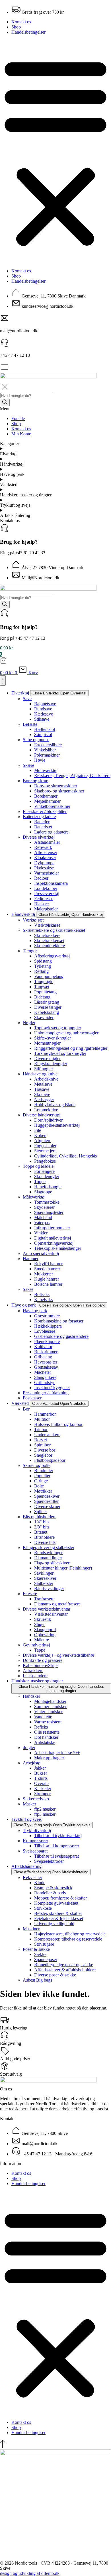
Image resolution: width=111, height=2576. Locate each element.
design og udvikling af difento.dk (30, 2573)
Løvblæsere (45, 1331)
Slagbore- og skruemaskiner (59, 791)
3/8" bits (42, 1527)
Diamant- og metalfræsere (57, 1604)
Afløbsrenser (46, 852)
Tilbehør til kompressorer (57, 1846)
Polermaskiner (47, 755)
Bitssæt (41, 1532)
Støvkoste (43, 1908)
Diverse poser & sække (55, 1975)
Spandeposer (46, 1959)
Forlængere (44, 1171)
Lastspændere (35, 1676)
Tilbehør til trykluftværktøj (58, 1836)
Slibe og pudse (36, 740)
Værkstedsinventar (51, 1614)
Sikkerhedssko (36, 1799)
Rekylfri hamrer (48, 1264)
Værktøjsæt (33, 920)
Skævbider (44, 1017)
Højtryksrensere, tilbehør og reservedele (70, 1934)
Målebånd (43, 1217)
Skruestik (43, 1619)
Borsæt (41, 1440)
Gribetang (43, 1357)
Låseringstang (47, 1002)
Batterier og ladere (39, 817)
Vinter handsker (48, 1712)
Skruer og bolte (37, 1465)
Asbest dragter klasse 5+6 (57, 1753)
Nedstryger (44, 1100)
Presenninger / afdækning (46, 1393)
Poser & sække (36, 1949)
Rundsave (43, 709)
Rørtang (41, 971)
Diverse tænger (48, 1007)
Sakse (28, 1289)
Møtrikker (43, 1491)
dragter (29, 1747)
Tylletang (43, 966)
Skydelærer (44, 1207)
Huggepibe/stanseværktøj (57, 1125)
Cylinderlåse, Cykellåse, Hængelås (65, 1156)
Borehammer (46, 796)
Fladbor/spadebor (50, 1460)
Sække (40, 1954)
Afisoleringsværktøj (52, 956)
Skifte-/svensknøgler (53, 1038)
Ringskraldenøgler (51, 1064)
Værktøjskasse (47, 925)
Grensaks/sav (46, 1367)
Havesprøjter (46, 1362)
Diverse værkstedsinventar (47, 1609)
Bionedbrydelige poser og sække (64, 1965)
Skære (28, 765)
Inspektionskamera (51, 883)
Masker (29, 1804)
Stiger (39, 1624)
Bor (26, 1409)
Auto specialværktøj (41, 1253)
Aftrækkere (33, 1671)
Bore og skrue (35, 781)
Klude (40, 1883)
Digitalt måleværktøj (53, 1238)
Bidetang (42, 997)
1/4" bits (42, 1522)
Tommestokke (47, 1202)
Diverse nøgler (47, 1058)
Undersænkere (47, 1435)
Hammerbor (45, 1414)
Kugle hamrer (47, 1279)
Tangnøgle (44, 982)
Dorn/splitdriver (48, 1120)
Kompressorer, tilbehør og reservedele (68, 1939)
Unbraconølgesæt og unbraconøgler (66, 1033)
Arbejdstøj (32, 1763)
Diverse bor (45, 1450)
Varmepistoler (47, 873)
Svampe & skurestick (53, 1888)
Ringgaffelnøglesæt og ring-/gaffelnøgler (71, 1048)
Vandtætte (43, 1717)
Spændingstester (49, 1212)
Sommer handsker (50, 1706)
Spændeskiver (47, 1496)
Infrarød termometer (52, 1228)
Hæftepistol (45, 729)
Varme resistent (48, 1722)
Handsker (31, 1696)
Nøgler (29, 1023)
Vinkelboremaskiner (52, 806)
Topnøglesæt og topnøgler (58, 1028)
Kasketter (43, 1789)
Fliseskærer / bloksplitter (45, 811)
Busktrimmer (46, 1352)
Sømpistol (43, 734)
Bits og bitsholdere (40, 1517)
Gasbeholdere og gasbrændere (61, 1336)
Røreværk (43, 847)
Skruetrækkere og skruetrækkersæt (54, 930)
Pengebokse (45, 1161)
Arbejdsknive (46, 1079)
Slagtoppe (43, 1192)
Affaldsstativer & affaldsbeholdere (65, 1970)
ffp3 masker (45, 1814)
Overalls (42, 1783)
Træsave (42, 1089)
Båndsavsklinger (49, 1588)
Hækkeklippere (48, 1326)
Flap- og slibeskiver (52, 1563)
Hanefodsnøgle (48, 1187)
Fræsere (30, 1594)
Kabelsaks (43, 1300)
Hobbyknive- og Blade (55, 1105)
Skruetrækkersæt (49, 940)
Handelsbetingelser (28, 32)
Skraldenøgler (47, 1176)
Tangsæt (42, 987)
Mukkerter (44, 1274)
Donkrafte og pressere (43, 1660)
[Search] (5, 605)
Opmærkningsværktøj (54, 1243)
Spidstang (43, 961)
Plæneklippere (47, 1341)
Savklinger (44, 1573)
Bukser (41, 1773)
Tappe (40, 1650)
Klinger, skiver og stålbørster (49, 1547)
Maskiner (31, 1929)
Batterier (42, 822)
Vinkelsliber (45, 750)
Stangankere (45, 1377)
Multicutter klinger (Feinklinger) (63, 1568)
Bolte (39, 1486)
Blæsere (41, 904)
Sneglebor (43, 1455)
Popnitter (42, 1476)
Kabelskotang (47, 1012)
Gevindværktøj (36, 1645)
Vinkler (41, 1233)
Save (27, 699)
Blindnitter (44, 1471)
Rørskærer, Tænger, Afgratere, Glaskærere (72, 776)
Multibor (42, 1419)
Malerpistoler (46, 909)
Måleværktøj (34, 1197)
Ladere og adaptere (51, 832)
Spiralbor (42, 1445)
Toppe (40, 1182)
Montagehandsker (50, 1701)
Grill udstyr (44, 1382)
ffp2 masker (45, 1809)
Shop (16, 27)
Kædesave (44, 714)
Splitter (41, 1512)
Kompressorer (35, 1841)
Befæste (30, 724)
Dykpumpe (44, 863)
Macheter (43, 1372)
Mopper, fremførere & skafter (60, 1898)
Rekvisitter (32, 1877)
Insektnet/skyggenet (52, 1388)
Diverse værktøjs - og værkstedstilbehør (58, 1655)
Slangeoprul (45, 1630)
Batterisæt (43, 827)
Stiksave (42, 719)
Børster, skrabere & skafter (58, 1913)
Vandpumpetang (49, 976)
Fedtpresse (44, 899)
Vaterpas (42, 1223)
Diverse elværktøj (39, 837)
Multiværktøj (46, 770)
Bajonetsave (45, 704)
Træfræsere (44, 1599)
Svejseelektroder (49, 1861)
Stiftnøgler (44, 1069)
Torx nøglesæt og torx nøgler (60, 1053)
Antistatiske (45, 1742)
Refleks (41, 1727)
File (38, 1130)
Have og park (35, 1311)
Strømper (42, 1794)
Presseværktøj (47, 893)
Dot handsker (46, 1737)
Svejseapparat (35, 1851)
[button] (55, 152)
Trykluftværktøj (37, 1830)
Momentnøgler (47, 1043)
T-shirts (41, 1778)
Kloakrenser (45, 858)
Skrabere (42, 1094)
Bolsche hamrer (48, 1284)
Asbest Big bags (37, 1980)
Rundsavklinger (48, 1553)
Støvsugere (44, 1944)
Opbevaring (45, 1635)
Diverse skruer (47, 1506)
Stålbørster (44, 1583)
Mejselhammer (47, 801)
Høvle (40, 760)
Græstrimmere (47, 1316)
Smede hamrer (47, 1269)
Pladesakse (44, 868)
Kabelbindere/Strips (41, 1665)
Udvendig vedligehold (54, 1924)
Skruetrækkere (47, 935)
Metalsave (43, 1084)
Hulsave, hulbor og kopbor (58, 1424)
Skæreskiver (45, 1578)
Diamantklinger (48, 1558)
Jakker (40, 1768)
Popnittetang (45, 992)
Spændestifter (46, 1501)
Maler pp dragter (49, 1758)
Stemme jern (45, 1151)
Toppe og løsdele (38, 1166)
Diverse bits (45, 1542)
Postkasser (32, 1398)
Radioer (41, 878)
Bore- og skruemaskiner (56, 786)
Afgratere (43, 1141)
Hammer (31, 1259)
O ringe (41, 1481)
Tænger (30, 951)
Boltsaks (42, 1294)
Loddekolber (46, 888)
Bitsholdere (44, 1537)
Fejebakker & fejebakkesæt (59, 1918)
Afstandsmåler (47, 842)
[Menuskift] (3, 680)
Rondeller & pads (50, 1893)
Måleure (42, 1640)
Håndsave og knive (40, 1074)
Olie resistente (47, 1732)
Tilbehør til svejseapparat (56, 1856)
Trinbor (41, 1429)
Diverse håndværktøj (42, 1115)
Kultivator (43, 1347)
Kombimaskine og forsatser (59, 1321)
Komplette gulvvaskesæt (56, 1903)
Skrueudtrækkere (50, 946)
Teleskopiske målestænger (58, 1248)
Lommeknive (46, 1110)
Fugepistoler (45, 1146)
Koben (40, 1135)
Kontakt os (21, 22)
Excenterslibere (48, 745)
